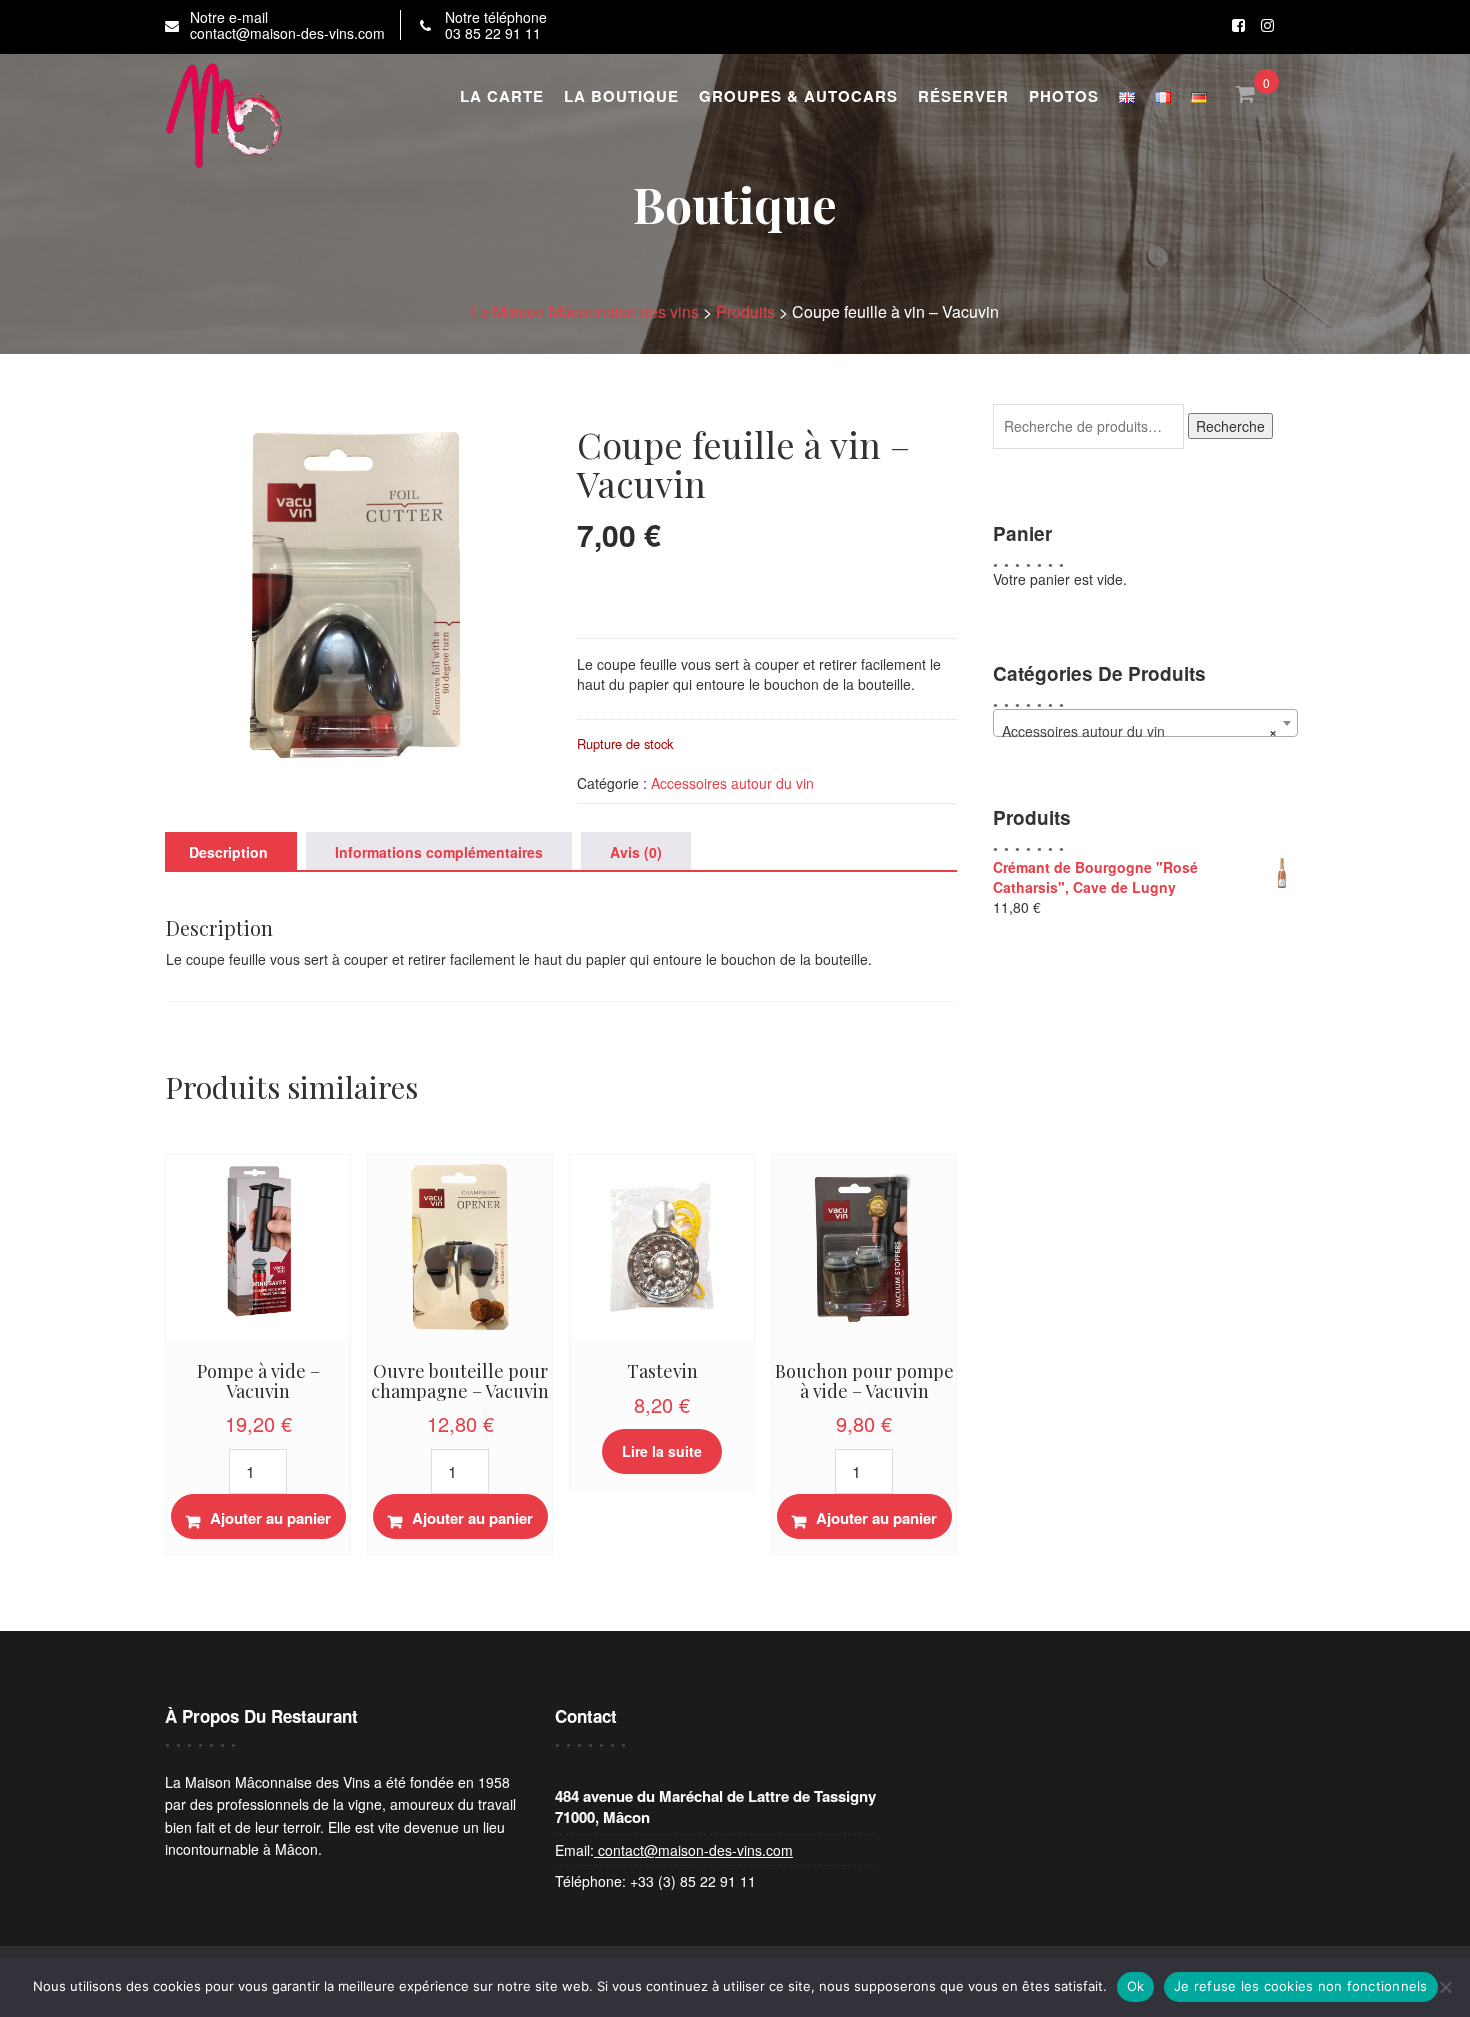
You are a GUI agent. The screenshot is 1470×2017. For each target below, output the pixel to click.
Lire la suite (662, 1451)
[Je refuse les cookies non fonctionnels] (1445, 1987)
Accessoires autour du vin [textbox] (1139, 731)
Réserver (963, 96)
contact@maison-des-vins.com (693, 1850)
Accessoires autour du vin (732, 783)
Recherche (1230, 426)
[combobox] (1145, 723)
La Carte (502, 96)
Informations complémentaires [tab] (439, 852)
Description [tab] (228, 852)
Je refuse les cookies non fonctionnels (1301, 1986)
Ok (1136, 1986)
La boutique (621, 96)
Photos (1064, 96)
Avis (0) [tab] (636, 852)
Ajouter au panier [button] (270, 1518)
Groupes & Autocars (798, 96)
